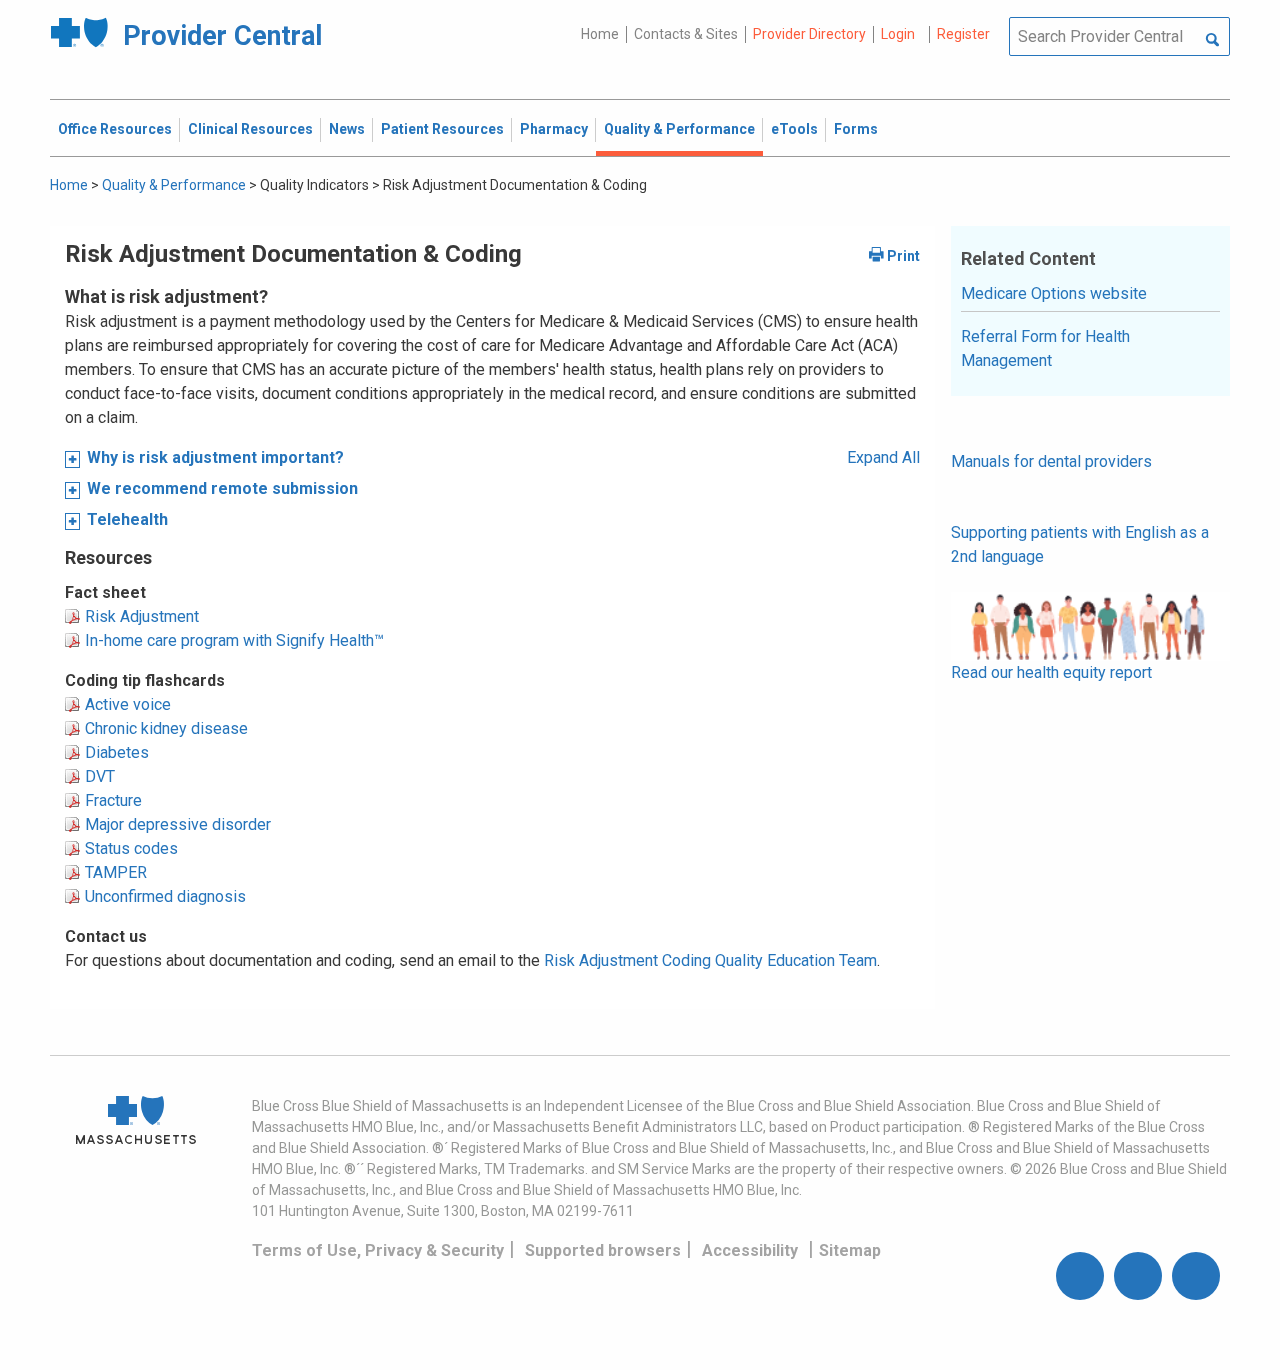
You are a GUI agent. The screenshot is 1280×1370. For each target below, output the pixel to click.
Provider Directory (809, 34)
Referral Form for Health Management (1045, 348)
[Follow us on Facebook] (1080, 1276)
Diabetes (117, 752)
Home (600, 34)
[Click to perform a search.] (1212, 41)
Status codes (131, 848)
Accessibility (750, 1250)
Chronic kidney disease (166, 728)
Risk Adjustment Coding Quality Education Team (710, 960)
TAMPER (116, 872)
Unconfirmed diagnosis (165, 896)
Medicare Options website (1054, 293)
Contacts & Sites (686, 34)
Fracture (113, 800)
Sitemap (850, 1250)
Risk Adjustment (142, 616)
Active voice (128, 704)
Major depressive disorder (178, 824)
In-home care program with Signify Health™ (234, 640)
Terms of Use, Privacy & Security (378, 1250)
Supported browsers (603, 1250)
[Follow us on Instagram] (1138, 1276)
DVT (100, 776)
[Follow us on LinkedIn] (1196, 1276)
